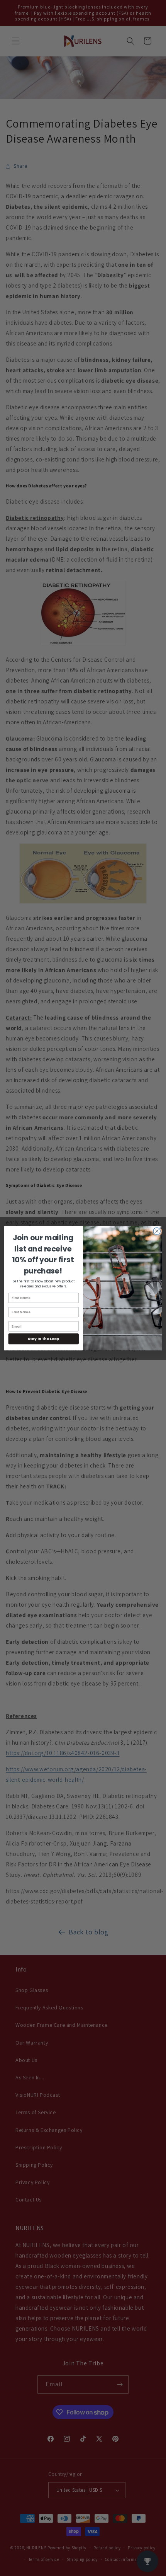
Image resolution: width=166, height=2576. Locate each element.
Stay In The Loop (43, 1339)
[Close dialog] (157, 1231)
